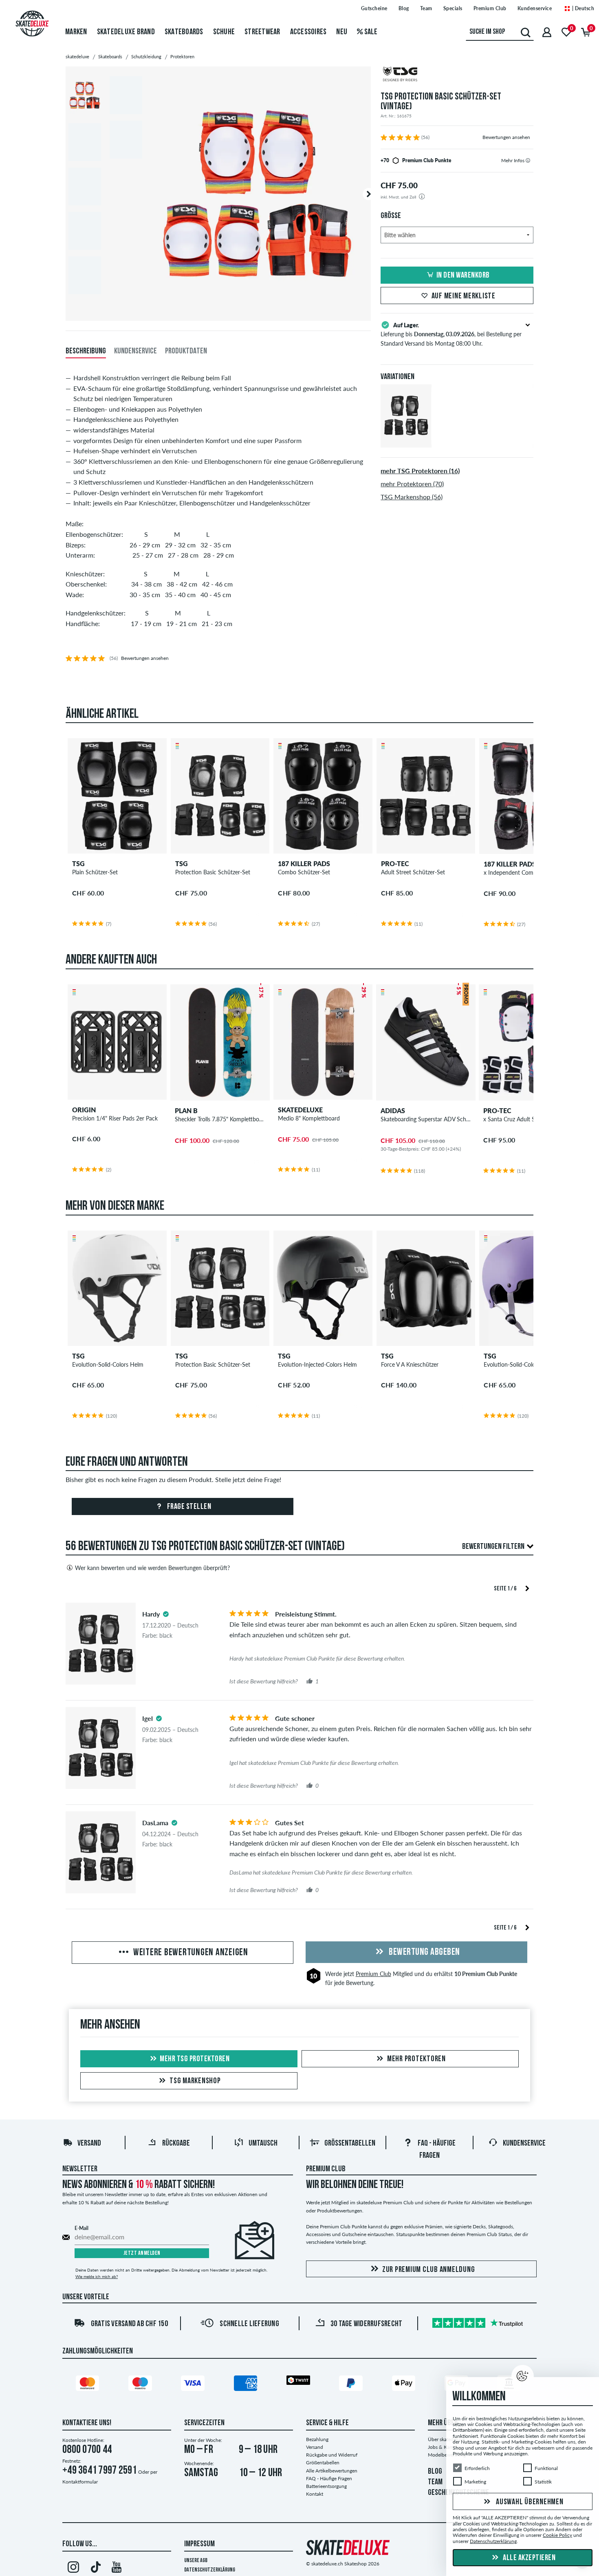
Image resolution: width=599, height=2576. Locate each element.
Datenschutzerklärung (210, 2570)
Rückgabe (176, 2144)
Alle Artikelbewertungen (332, 2471)
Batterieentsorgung (326, 2486)
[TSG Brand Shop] (457, 75)
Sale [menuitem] (370, 32)
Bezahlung (317, 2439)
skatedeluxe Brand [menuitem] (126, 32)
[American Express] (247, 2385)
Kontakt (315, 2494)
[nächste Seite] (527, 1588)
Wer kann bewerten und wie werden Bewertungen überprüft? (152, 1568)
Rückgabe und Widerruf (332, 2455)
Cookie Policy (557, 2535)
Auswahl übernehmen (529, 2502)
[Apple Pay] (405, 2385)
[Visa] (194, 2385)
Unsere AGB (196, 2561)
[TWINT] (299, 2382)
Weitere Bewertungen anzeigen (190, 1953)
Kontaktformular (80, 2482)
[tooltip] (528, 160)
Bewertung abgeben (424, 1952)
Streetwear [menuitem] (262, 32)
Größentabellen (350, 2144)
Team (426, 8)
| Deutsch (582, 8)
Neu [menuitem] (342, 32)
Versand (89, 2144)
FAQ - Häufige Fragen (329, 2478)
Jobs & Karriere (444, 2447)
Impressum (199, 2544)
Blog (404, 8)
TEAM (435, 2482)
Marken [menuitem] (76, 32)
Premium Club (490, 8)
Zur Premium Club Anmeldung (429, 2270)
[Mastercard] (89, 2385)
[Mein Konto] (547, 32)
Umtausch (263, 2144)
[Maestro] (141, 2385)
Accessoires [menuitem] (308, 32)
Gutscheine (374, 8)
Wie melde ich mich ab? (97, 2276)
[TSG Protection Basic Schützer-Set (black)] (406, 441)
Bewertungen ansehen (506, 137)
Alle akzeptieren (529, 2558)
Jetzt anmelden (142, 2253)
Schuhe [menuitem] (224, 32)
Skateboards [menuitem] (184, 32)
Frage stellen (188, 1507)
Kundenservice (535, 8)
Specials (453, 8)
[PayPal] (352, 2385)
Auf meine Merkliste (464, 296)
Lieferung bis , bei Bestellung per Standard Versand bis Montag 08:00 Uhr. (451, 334)
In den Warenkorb (463, 276)
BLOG (435, 2472)
